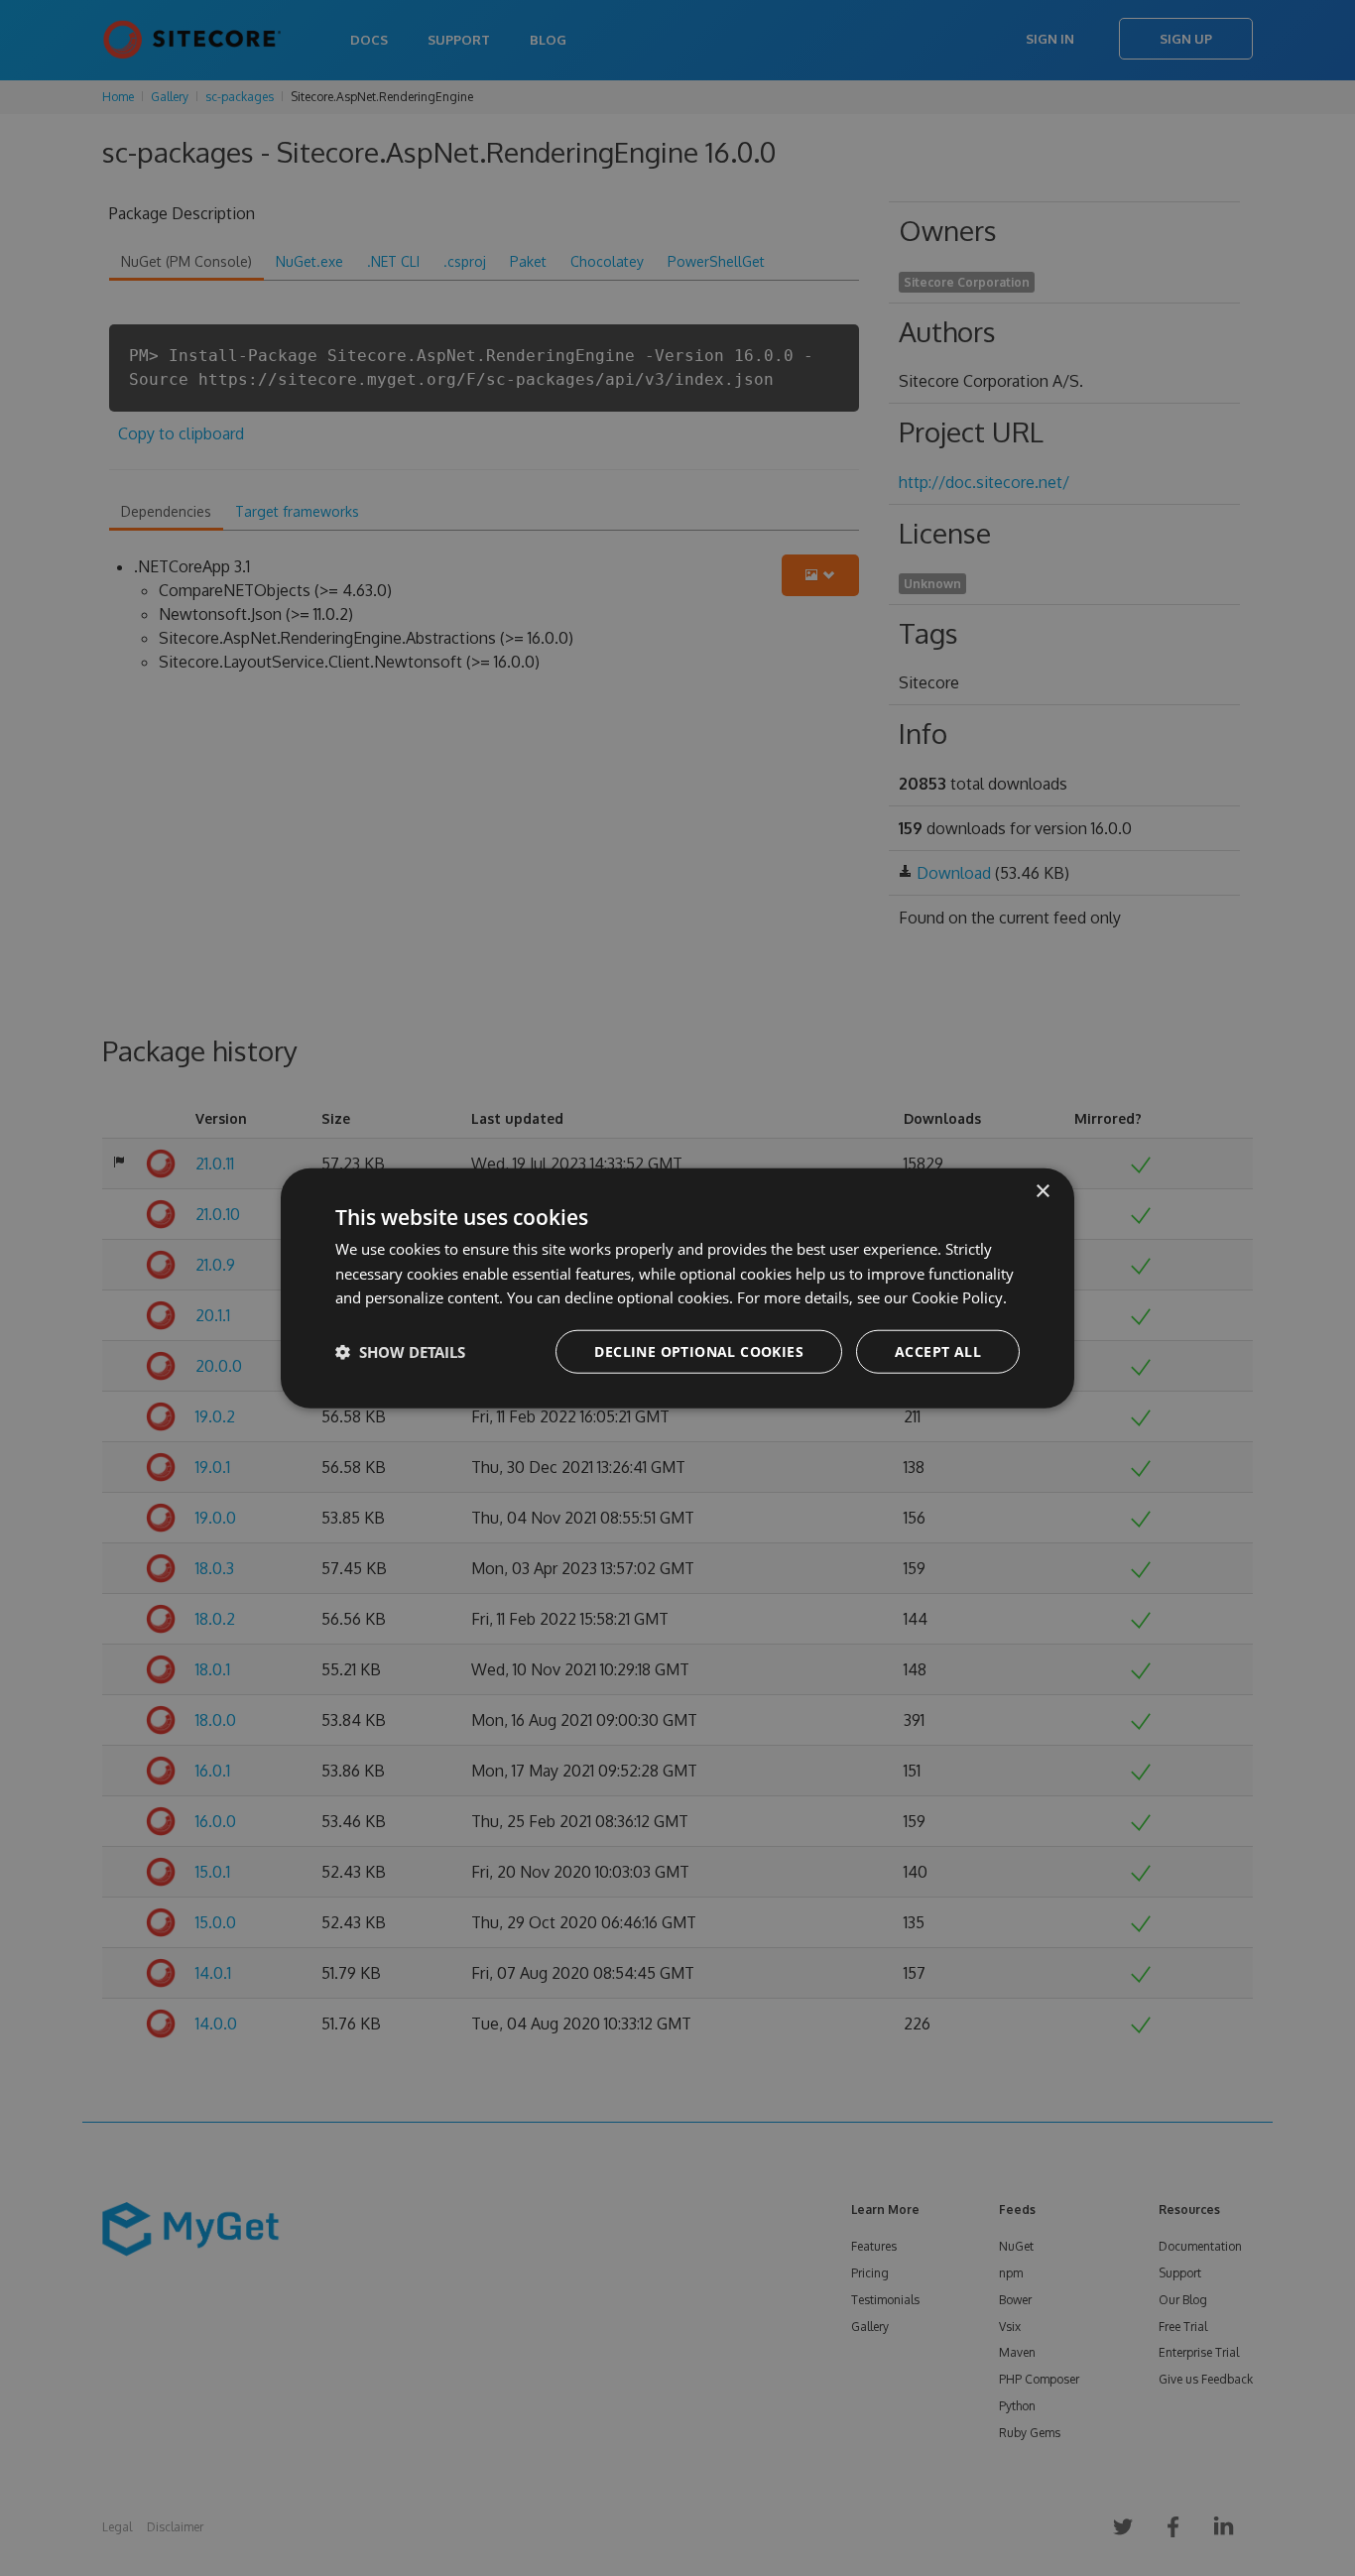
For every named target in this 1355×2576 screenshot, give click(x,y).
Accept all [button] (938, 1351)
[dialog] (677, 1288)
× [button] (1042, 1191)
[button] (400, 1352)
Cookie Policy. (959, 1297)
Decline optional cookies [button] (699, 1351)
